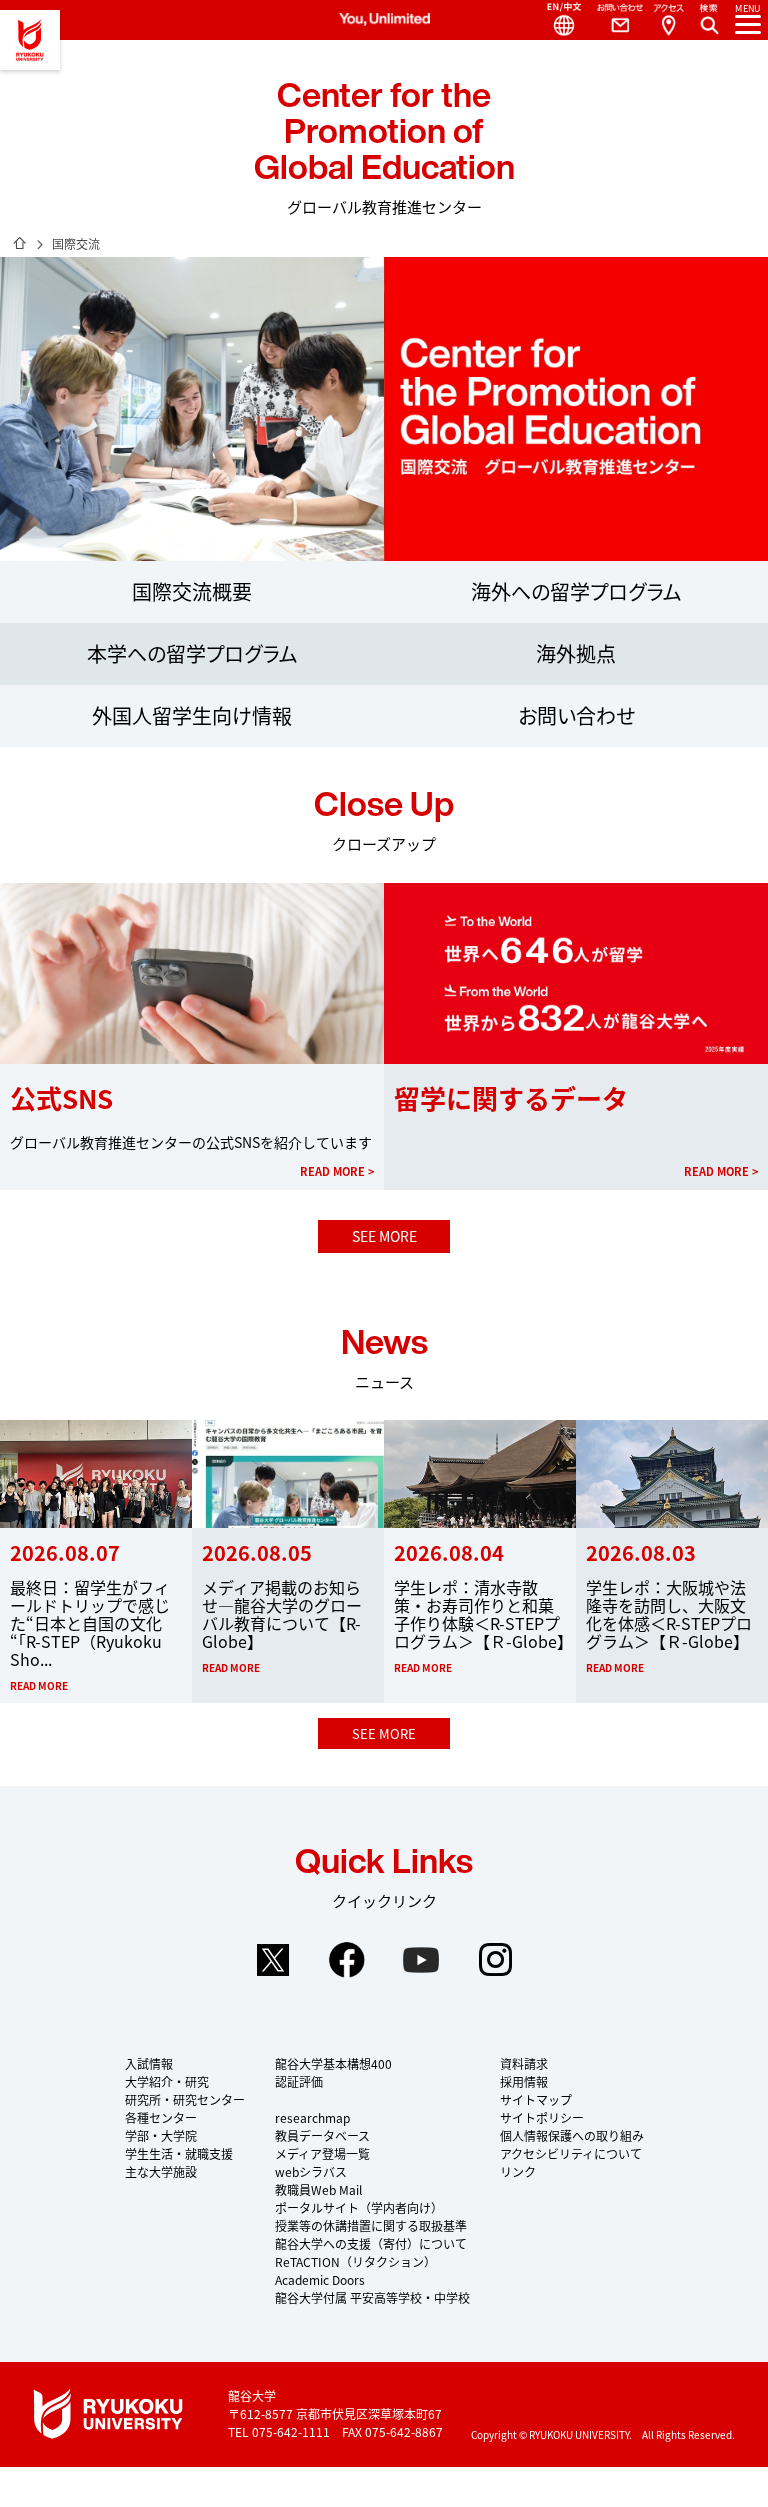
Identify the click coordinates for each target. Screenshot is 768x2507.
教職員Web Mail (318, 2189)
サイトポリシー (542, 2117)
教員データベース (322, 2135)
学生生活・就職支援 (179, 2153)
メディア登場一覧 (322, 2153)
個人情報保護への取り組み (572, 2135)
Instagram (495, 1960)
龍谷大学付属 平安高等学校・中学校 (372, 2297)
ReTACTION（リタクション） (355, 2261)
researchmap (312, 2117)
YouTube (421, 1960)
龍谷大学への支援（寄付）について (371, 2243)
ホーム (20, 243)
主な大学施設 (161, 2171)
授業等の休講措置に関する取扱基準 (371, 2225)
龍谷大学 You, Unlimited (30, 40)
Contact (612, 20)
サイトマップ (536, 2099)
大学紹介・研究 (167, 2081)
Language (556, 20)
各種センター (161, 2117)
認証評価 (299, 2081)
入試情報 (149, 2063)
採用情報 (524, 2081)
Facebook (347, 1960)
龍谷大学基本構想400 (333, 2063)
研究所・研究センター (185, 2099)
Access (668, 20)
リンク (518, 2171)
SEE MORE (384, 1236)
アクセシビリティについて (571, 2153)
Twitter (273, 1960)
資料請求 (524, 2063)
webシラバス (311, 2171)
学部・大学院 (161, 2135)
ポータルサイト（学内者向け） (359, 2207)
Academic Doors (320, 2279)
